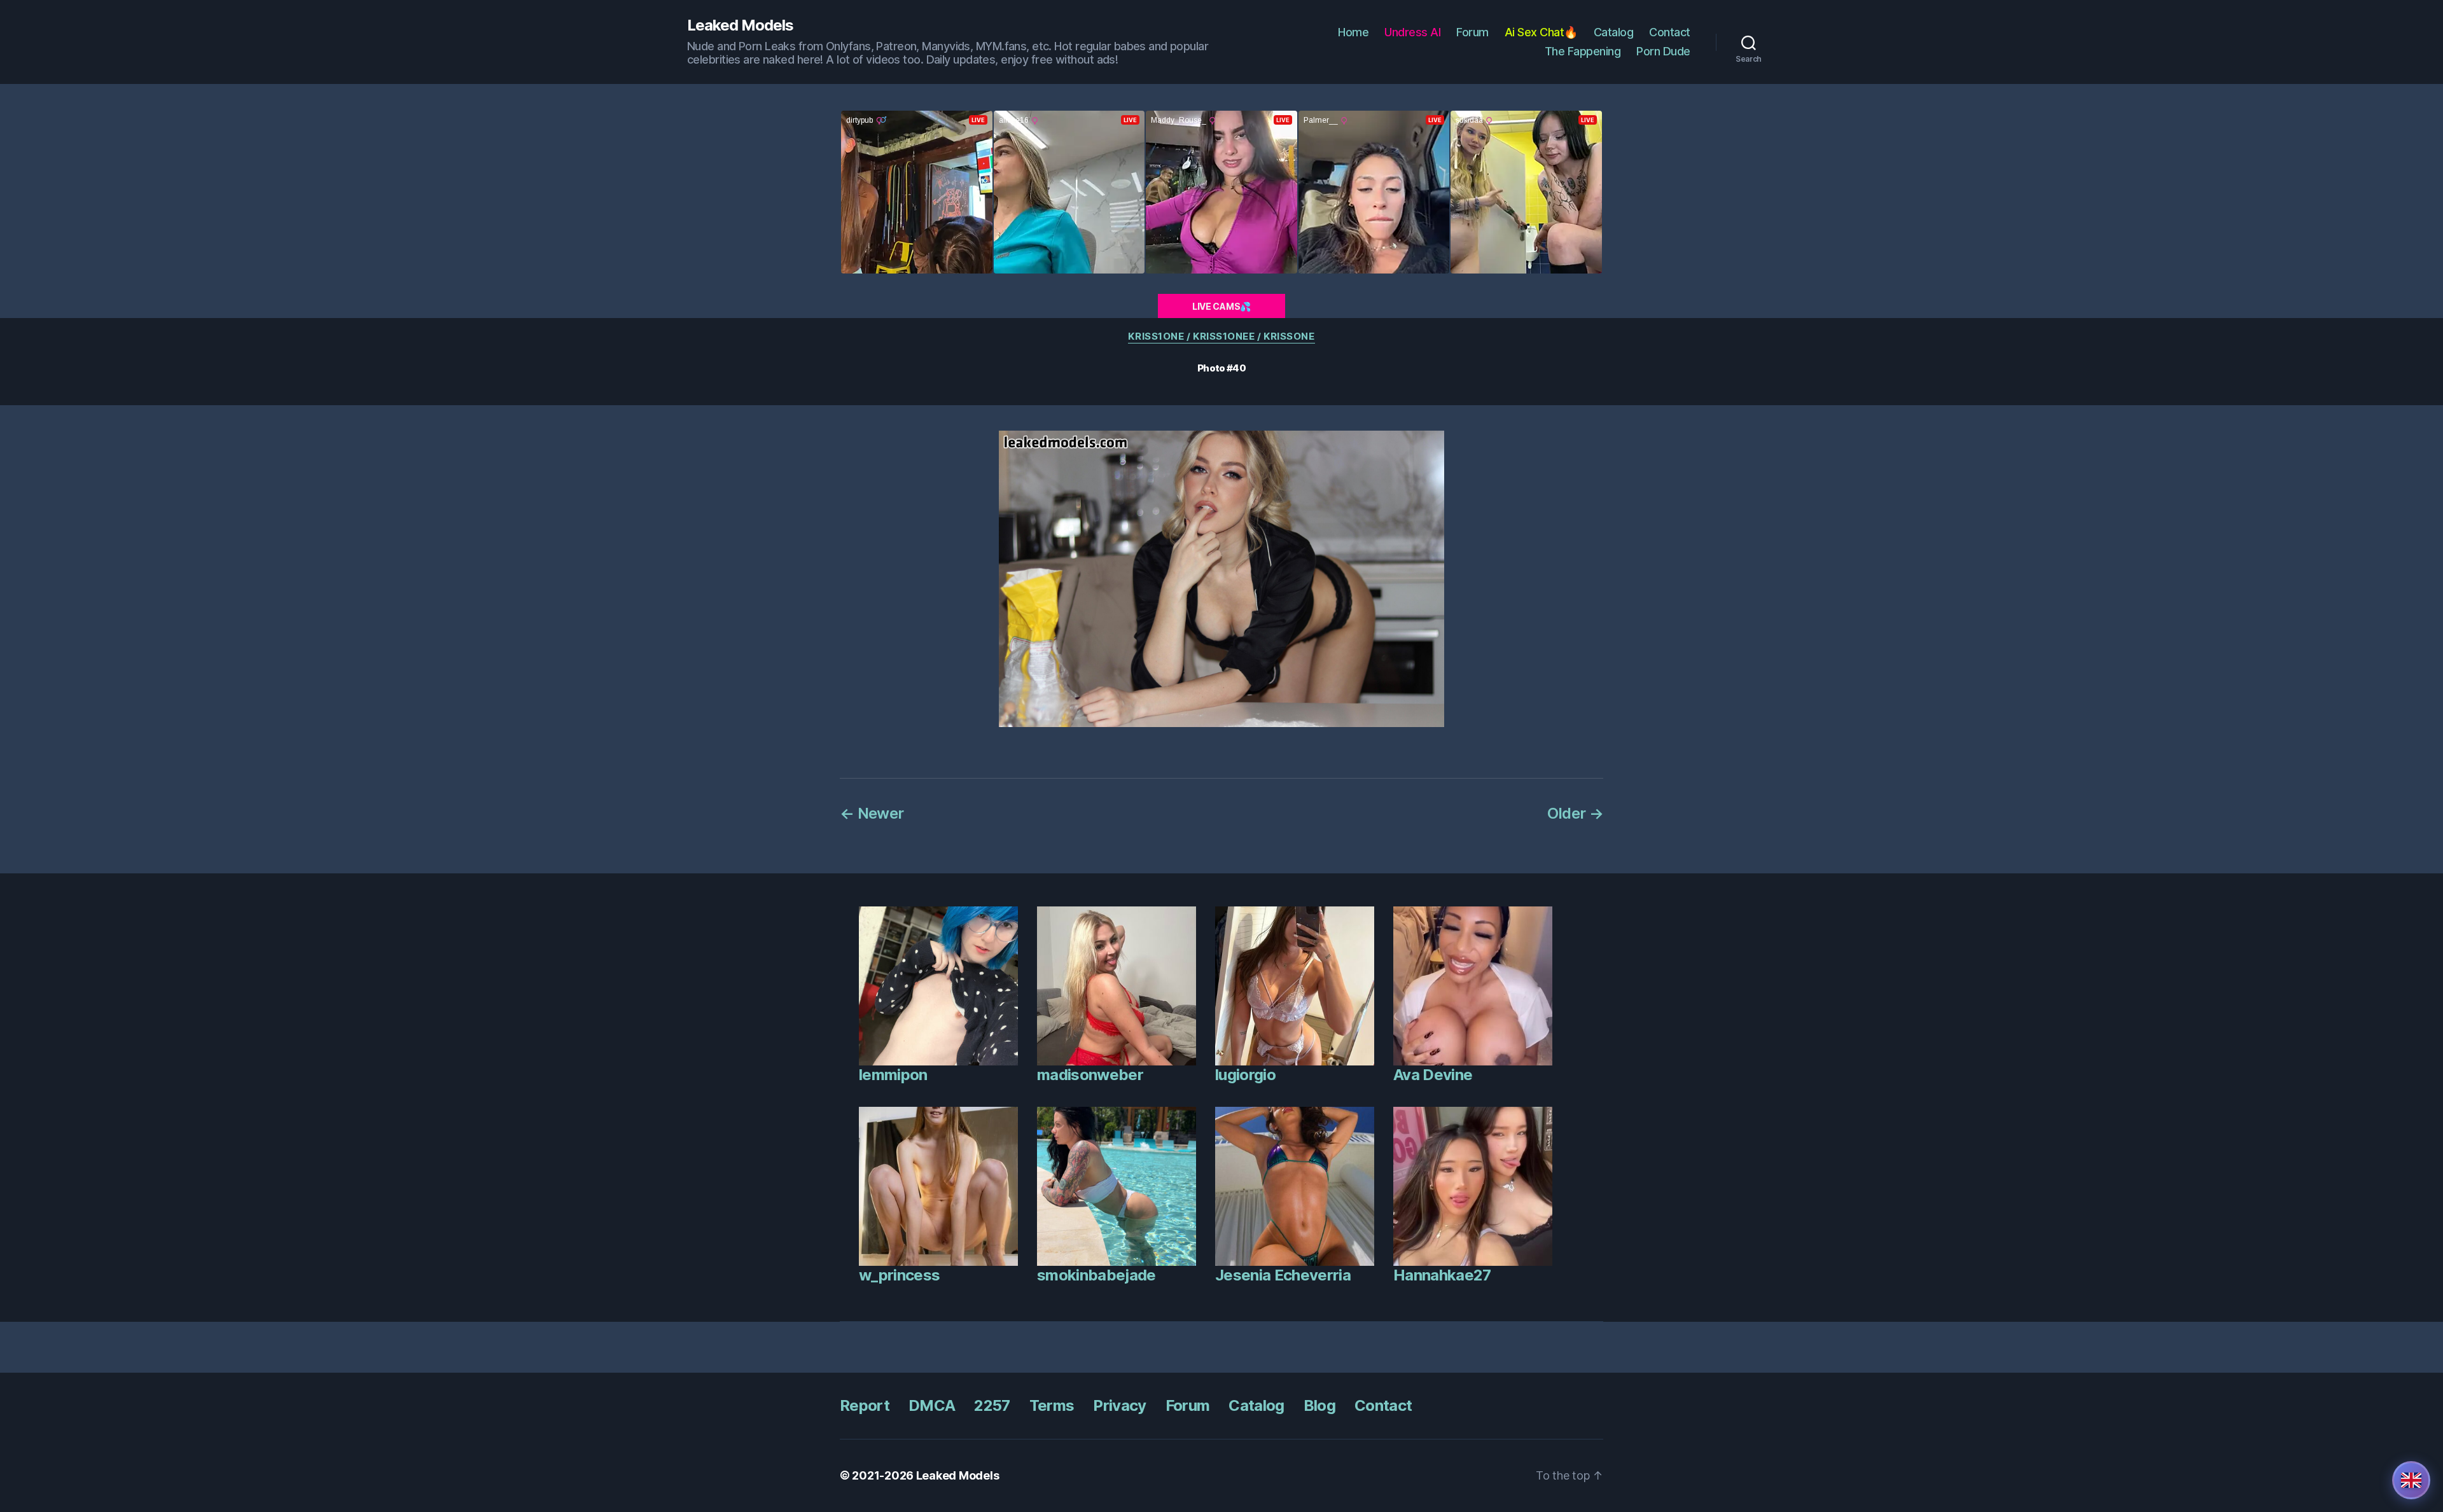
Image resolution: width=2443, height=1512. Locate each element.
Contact (1670, 32)
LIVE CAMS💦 (1221, 306)
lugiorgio (1245, 1075)
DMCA (932, 1405)
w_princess (899, 1275)
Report (865, 1405)
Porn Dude (1663, 51)
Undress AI (1412, 32)
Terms (1052, 1405)
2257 (992, 1405)
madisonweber (1090, 1075)
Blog (1319, 1405)
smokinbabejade (1096, 1275)
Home (1353, 32)
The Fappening (1583, 51)
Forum (1472, 32)
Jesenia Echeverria (1283, 1275)
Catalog (1614, 32)
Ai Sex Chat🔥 (1541, 32)
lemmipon (893, 1075)
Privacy (1119, 1405)
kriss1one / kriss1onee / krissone (1221, 336)
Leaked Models (740, 25)
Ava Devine (1433, 1075)
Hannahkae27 (1442, 1275)
